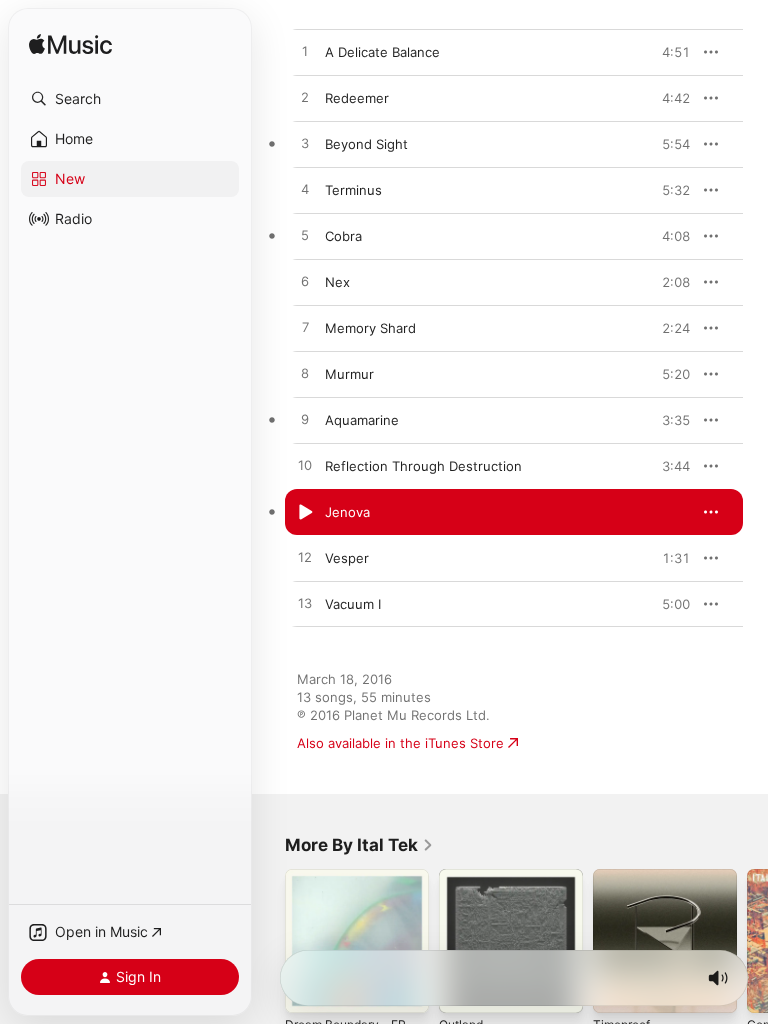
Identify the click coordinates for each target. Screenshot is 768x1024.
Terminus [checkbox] (353, 190)
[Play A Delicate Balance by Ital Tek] (305, 52)
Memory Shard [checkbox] (370, 328)
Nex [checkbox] (337, 282)
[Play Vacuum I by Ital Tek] (305, 604)
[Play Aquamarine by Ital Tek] (305, 420)
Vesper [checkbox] (347, 558)
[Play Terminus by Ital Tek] (305, 190)
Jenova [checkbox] (347, 512)
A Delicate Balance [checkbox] (382, 52)
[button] (130, 99)
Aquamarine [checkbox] (362, 420)
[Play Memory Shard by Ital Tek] (305, 328)
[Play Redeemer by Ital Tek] (305, 98)
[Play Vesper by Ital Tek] (305, 558)
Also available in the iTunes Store (400, 743)
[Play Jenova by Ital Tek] (305, 512)
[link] (359, 845)
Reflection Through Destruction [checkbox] (423, 466)
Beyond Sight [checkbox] (366, 144)
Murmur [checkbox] (349, 374)
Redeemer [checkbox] (357, 98)
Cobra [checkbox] (343, 236)
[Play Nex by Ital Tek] (305, 282)
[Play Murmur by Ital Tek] (305, 374)
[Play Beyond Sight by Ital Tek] (305, 144)
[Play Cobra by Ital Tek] (305, 236)
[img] (70, 45)
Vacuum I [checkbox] (353, 604)
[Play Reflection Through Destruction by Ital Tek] (305, 466)
